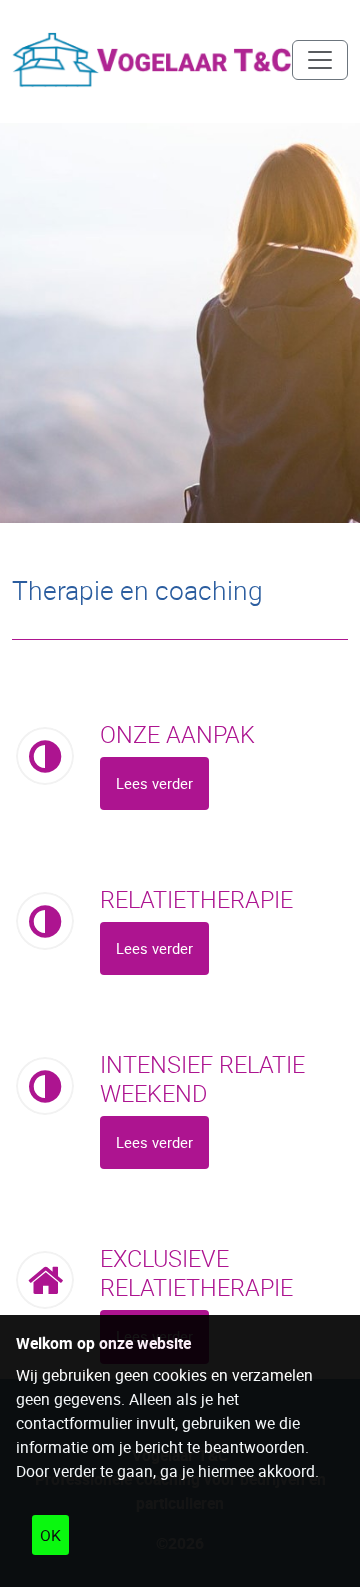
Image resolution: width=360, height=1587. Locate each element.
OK (50, 1535)
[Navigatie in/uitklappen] (320, 60)
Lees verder (154, 783)
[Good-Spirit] (152, 60)
